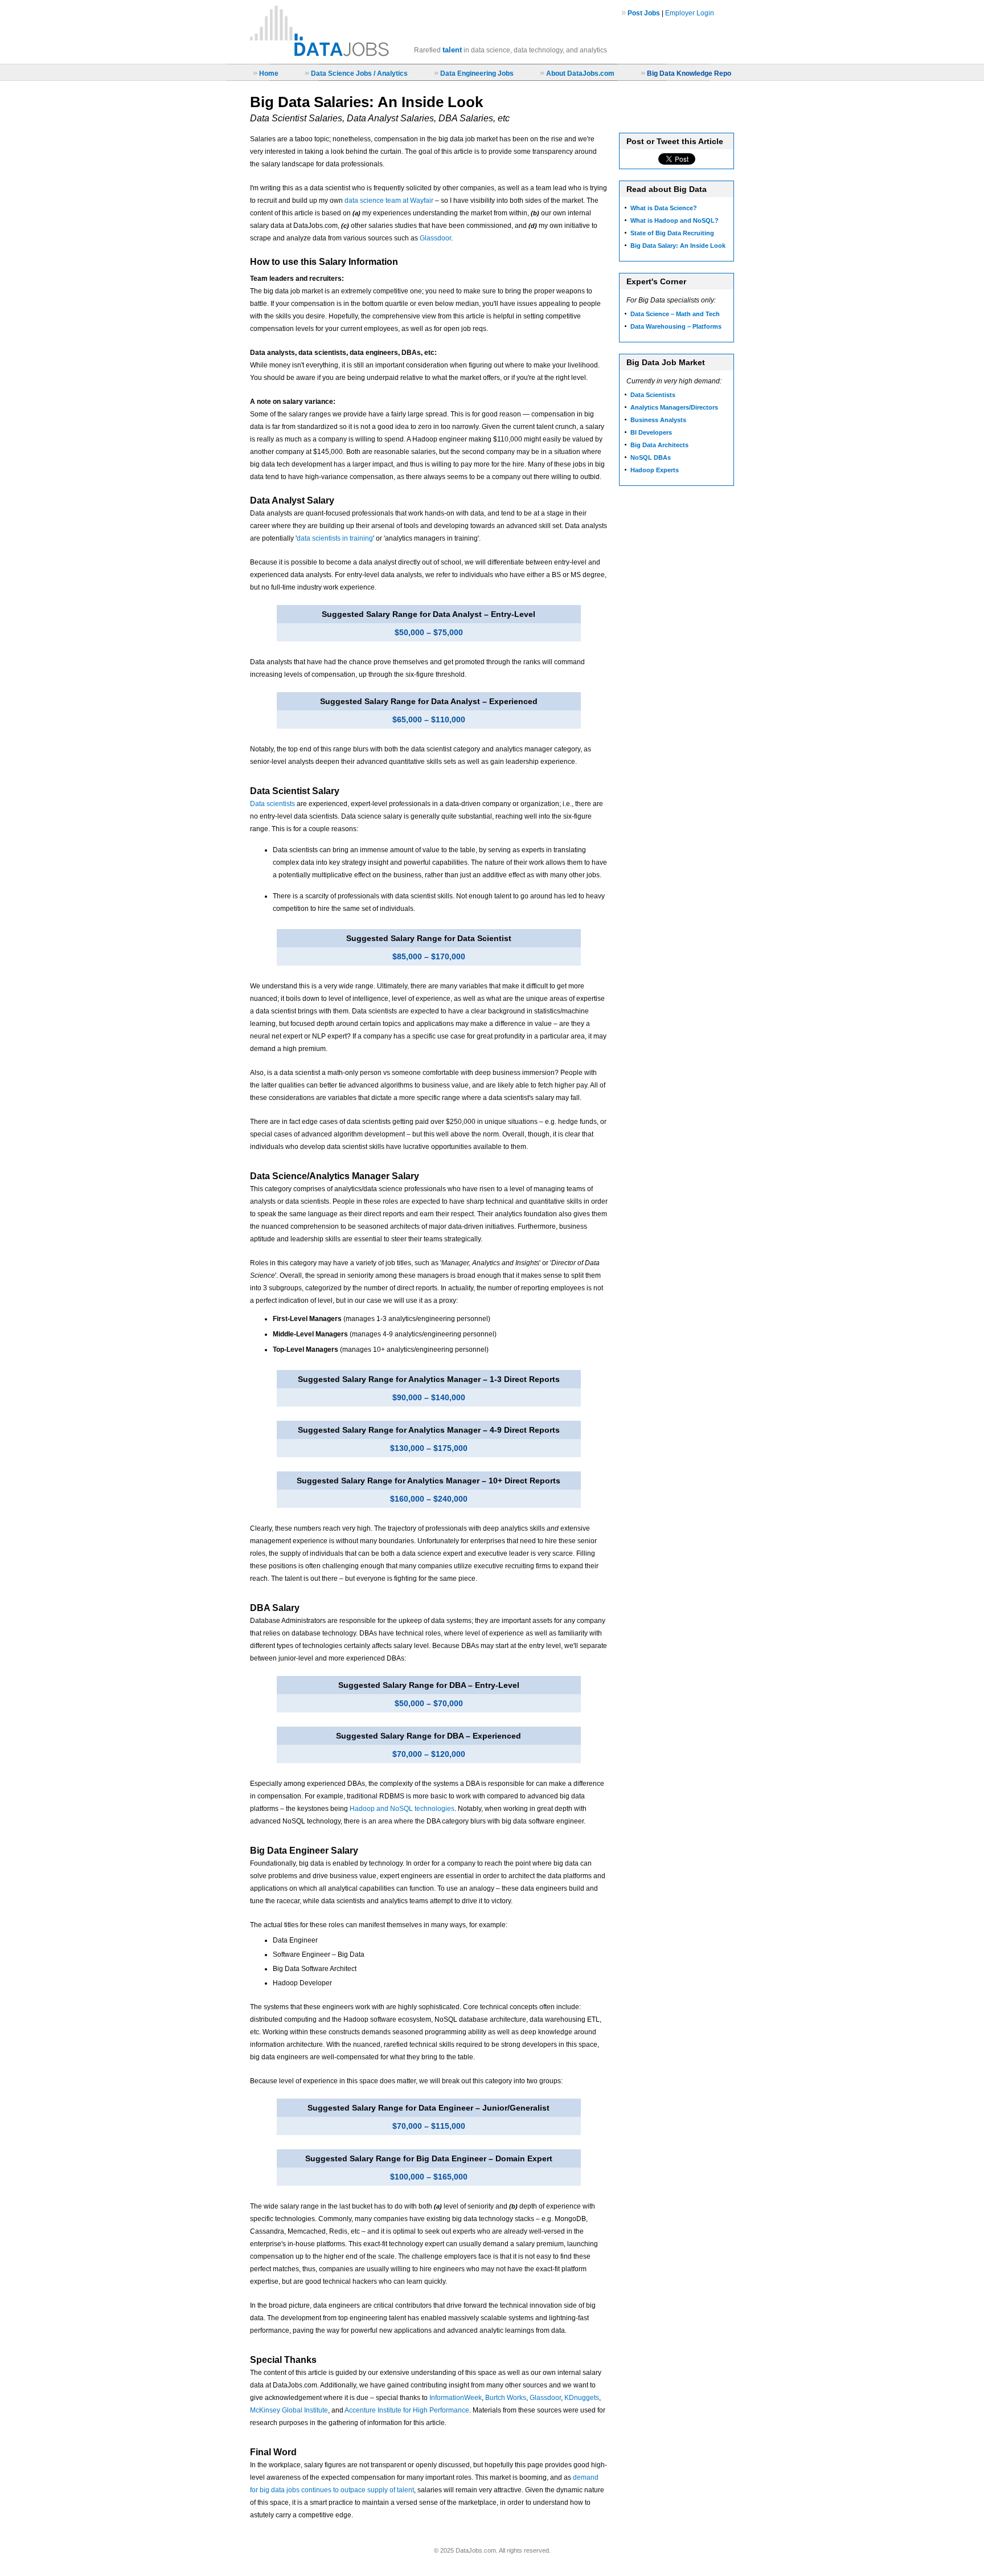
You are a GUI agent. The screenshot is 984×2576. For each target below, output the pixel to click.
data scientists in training (335, 538)
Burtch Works (506, 2398)
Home (269, 73)
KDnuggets (582, 2398)
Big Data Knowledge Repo (689, 73)
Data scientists (272, 804)
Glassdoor (435, 238)
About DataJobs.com (580, 73)
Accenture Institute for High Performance (407, 2410)
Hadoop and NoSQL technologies (402, 1809)
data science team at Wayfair (389, 201)
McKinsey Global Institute (289, 2410)
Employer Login (690, 13)
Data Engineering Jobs (477, 73)
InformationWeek (456, 2398)
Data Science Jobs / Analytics (359, 73)
